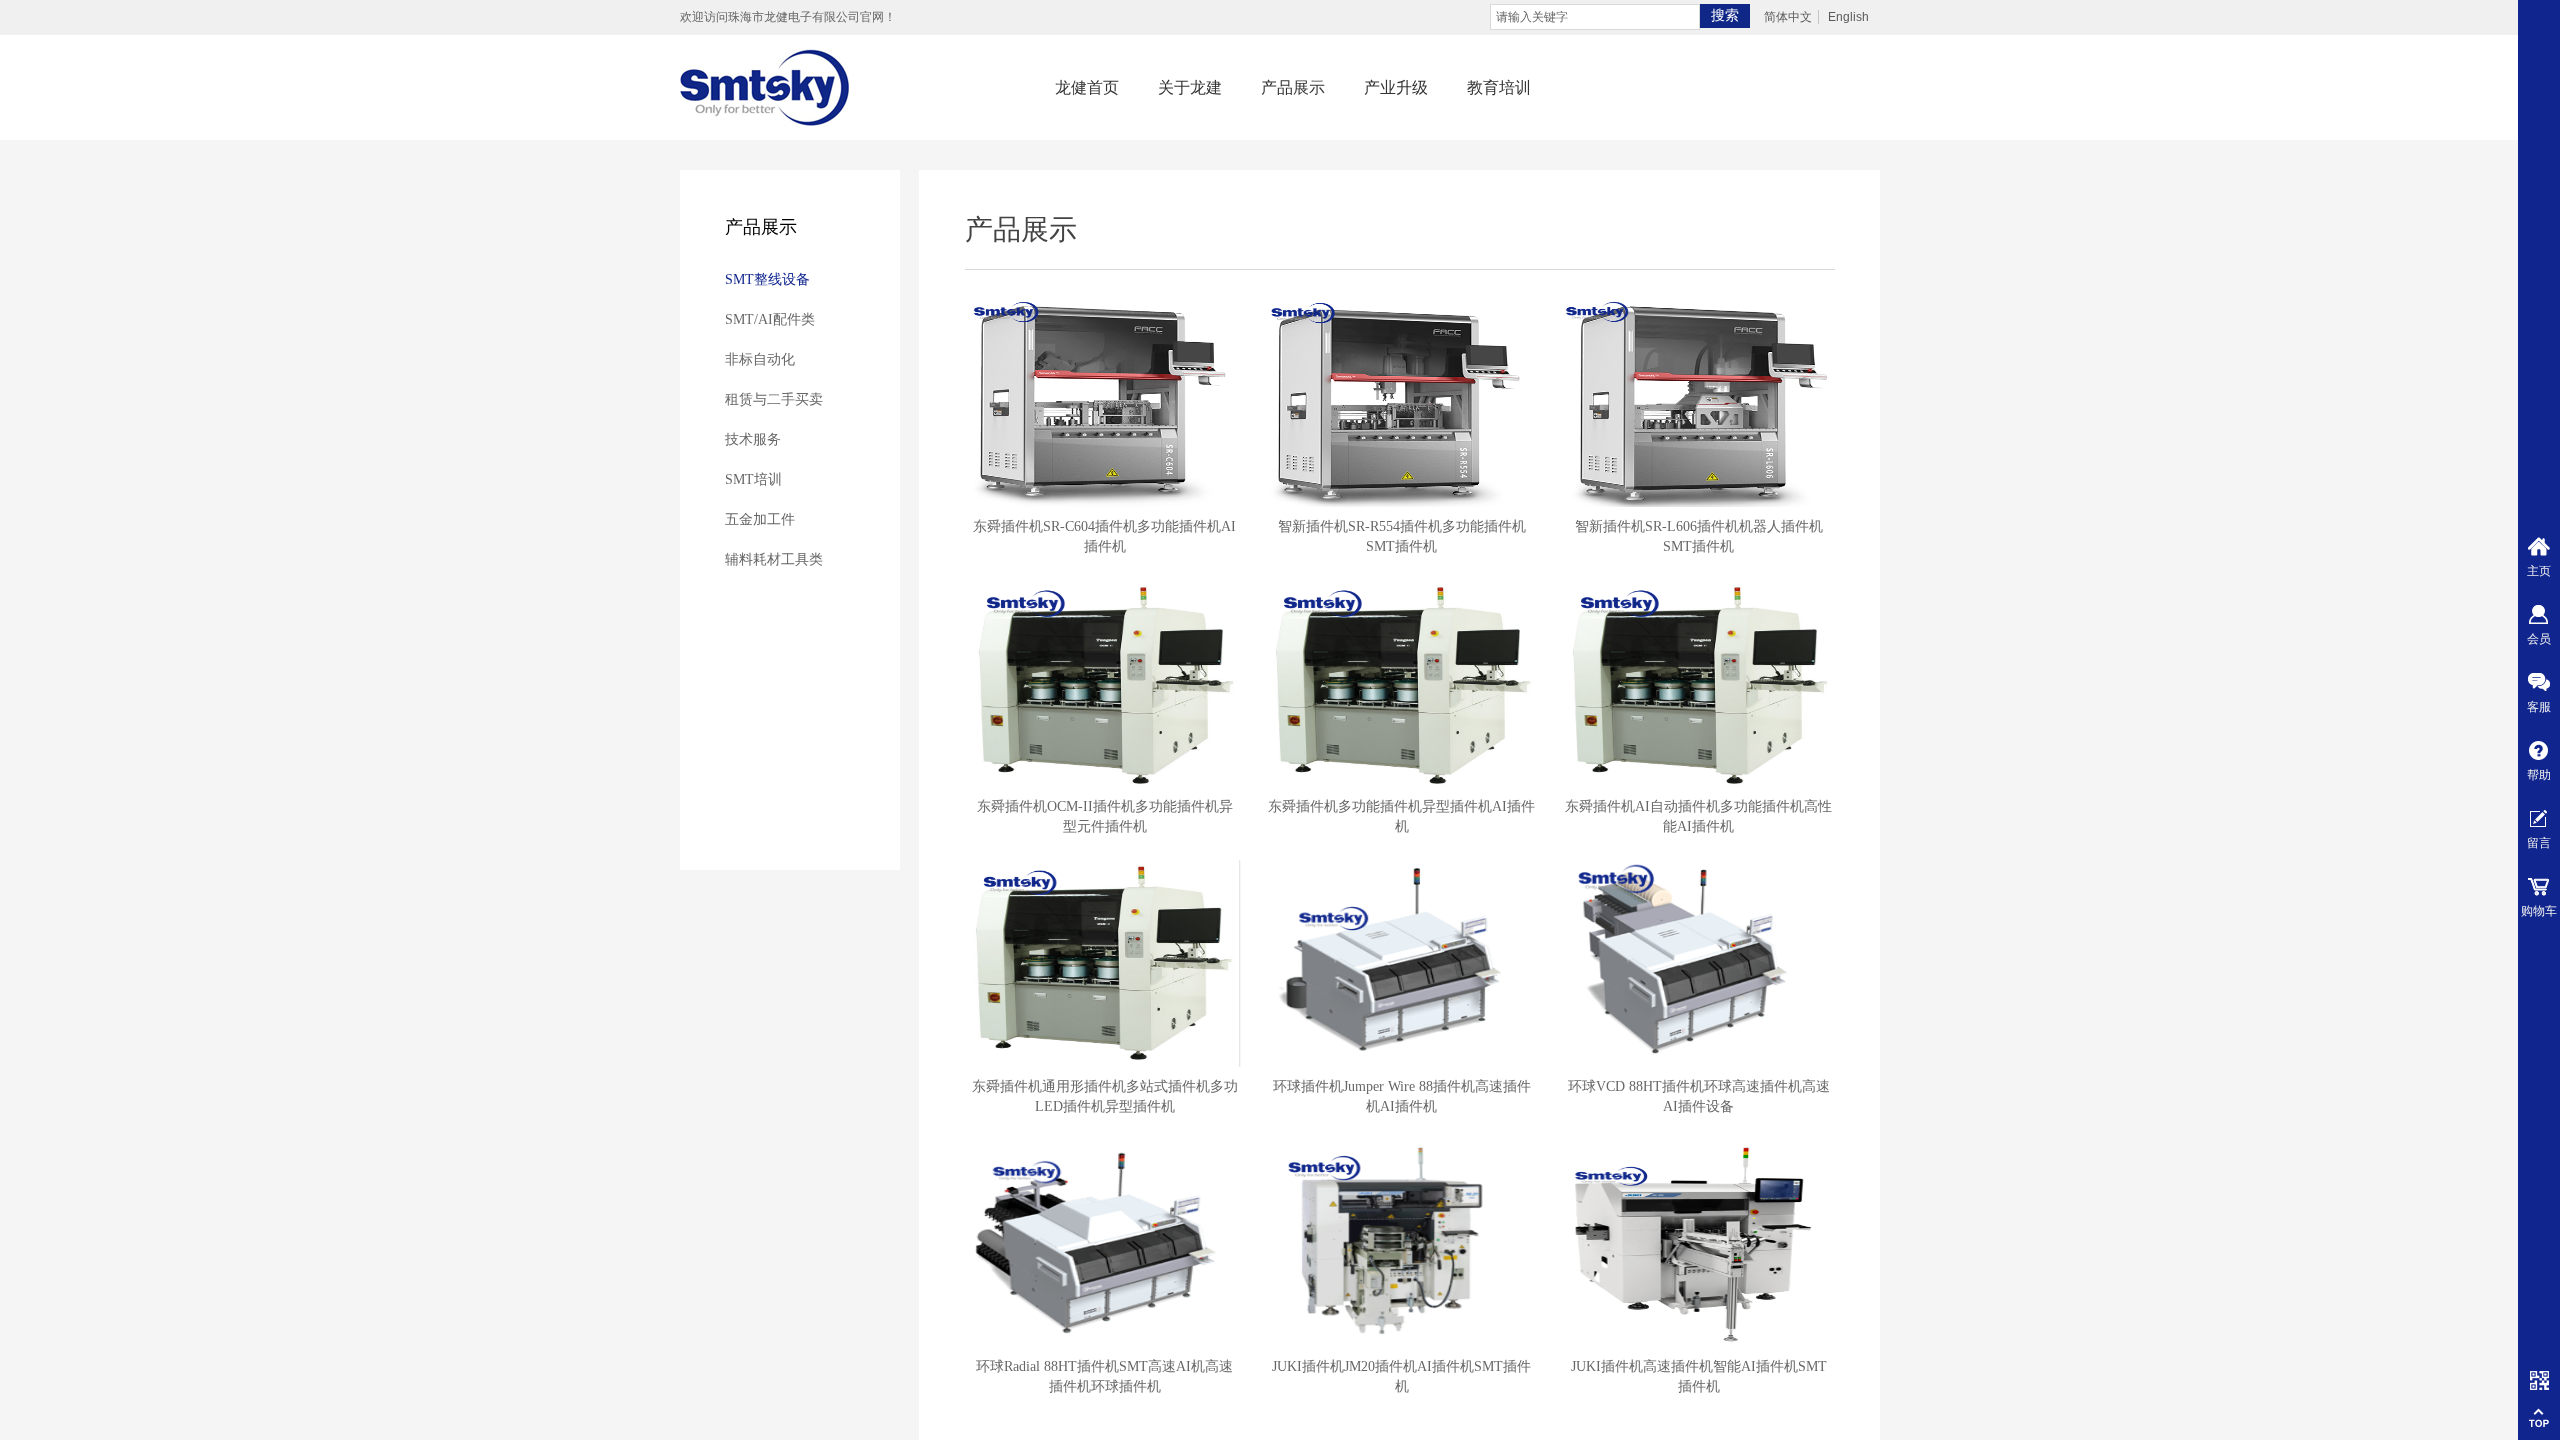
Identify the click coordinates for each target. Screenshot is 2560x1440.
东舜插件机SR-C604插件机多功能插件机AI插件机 (1104, 536)
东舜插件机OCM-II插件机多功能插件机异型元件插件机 (1105, 816)
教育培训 (1499, 87)
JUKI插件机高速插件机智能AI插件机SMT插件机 (1699, 1376)
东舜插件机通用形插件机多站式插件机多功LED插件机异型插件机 (1105, 1096)
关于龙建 (1190, 87)
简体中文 (1788, 17)
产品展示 (1293, 87)
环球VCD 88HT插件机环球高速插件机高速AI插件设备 (1699, 1096)
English (1848, 17)
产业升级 (1396, 87)
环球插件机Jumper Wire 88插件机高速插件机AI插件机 (1402, 1096)
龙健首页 (1087, 87)
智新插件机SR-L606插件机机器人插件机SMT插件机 (1699, 536)
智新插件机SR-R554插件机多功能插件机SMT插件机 (1402, 536)
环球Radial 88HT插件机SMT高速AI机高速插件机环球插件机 (1104, 1376)
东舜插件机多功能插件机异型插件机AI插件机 (1401, 816)
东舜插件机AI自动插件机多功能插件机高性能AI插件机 (1698, 816)
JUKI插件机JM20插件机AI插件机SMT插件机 (1401, 1376)
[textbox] (1595, 17)
